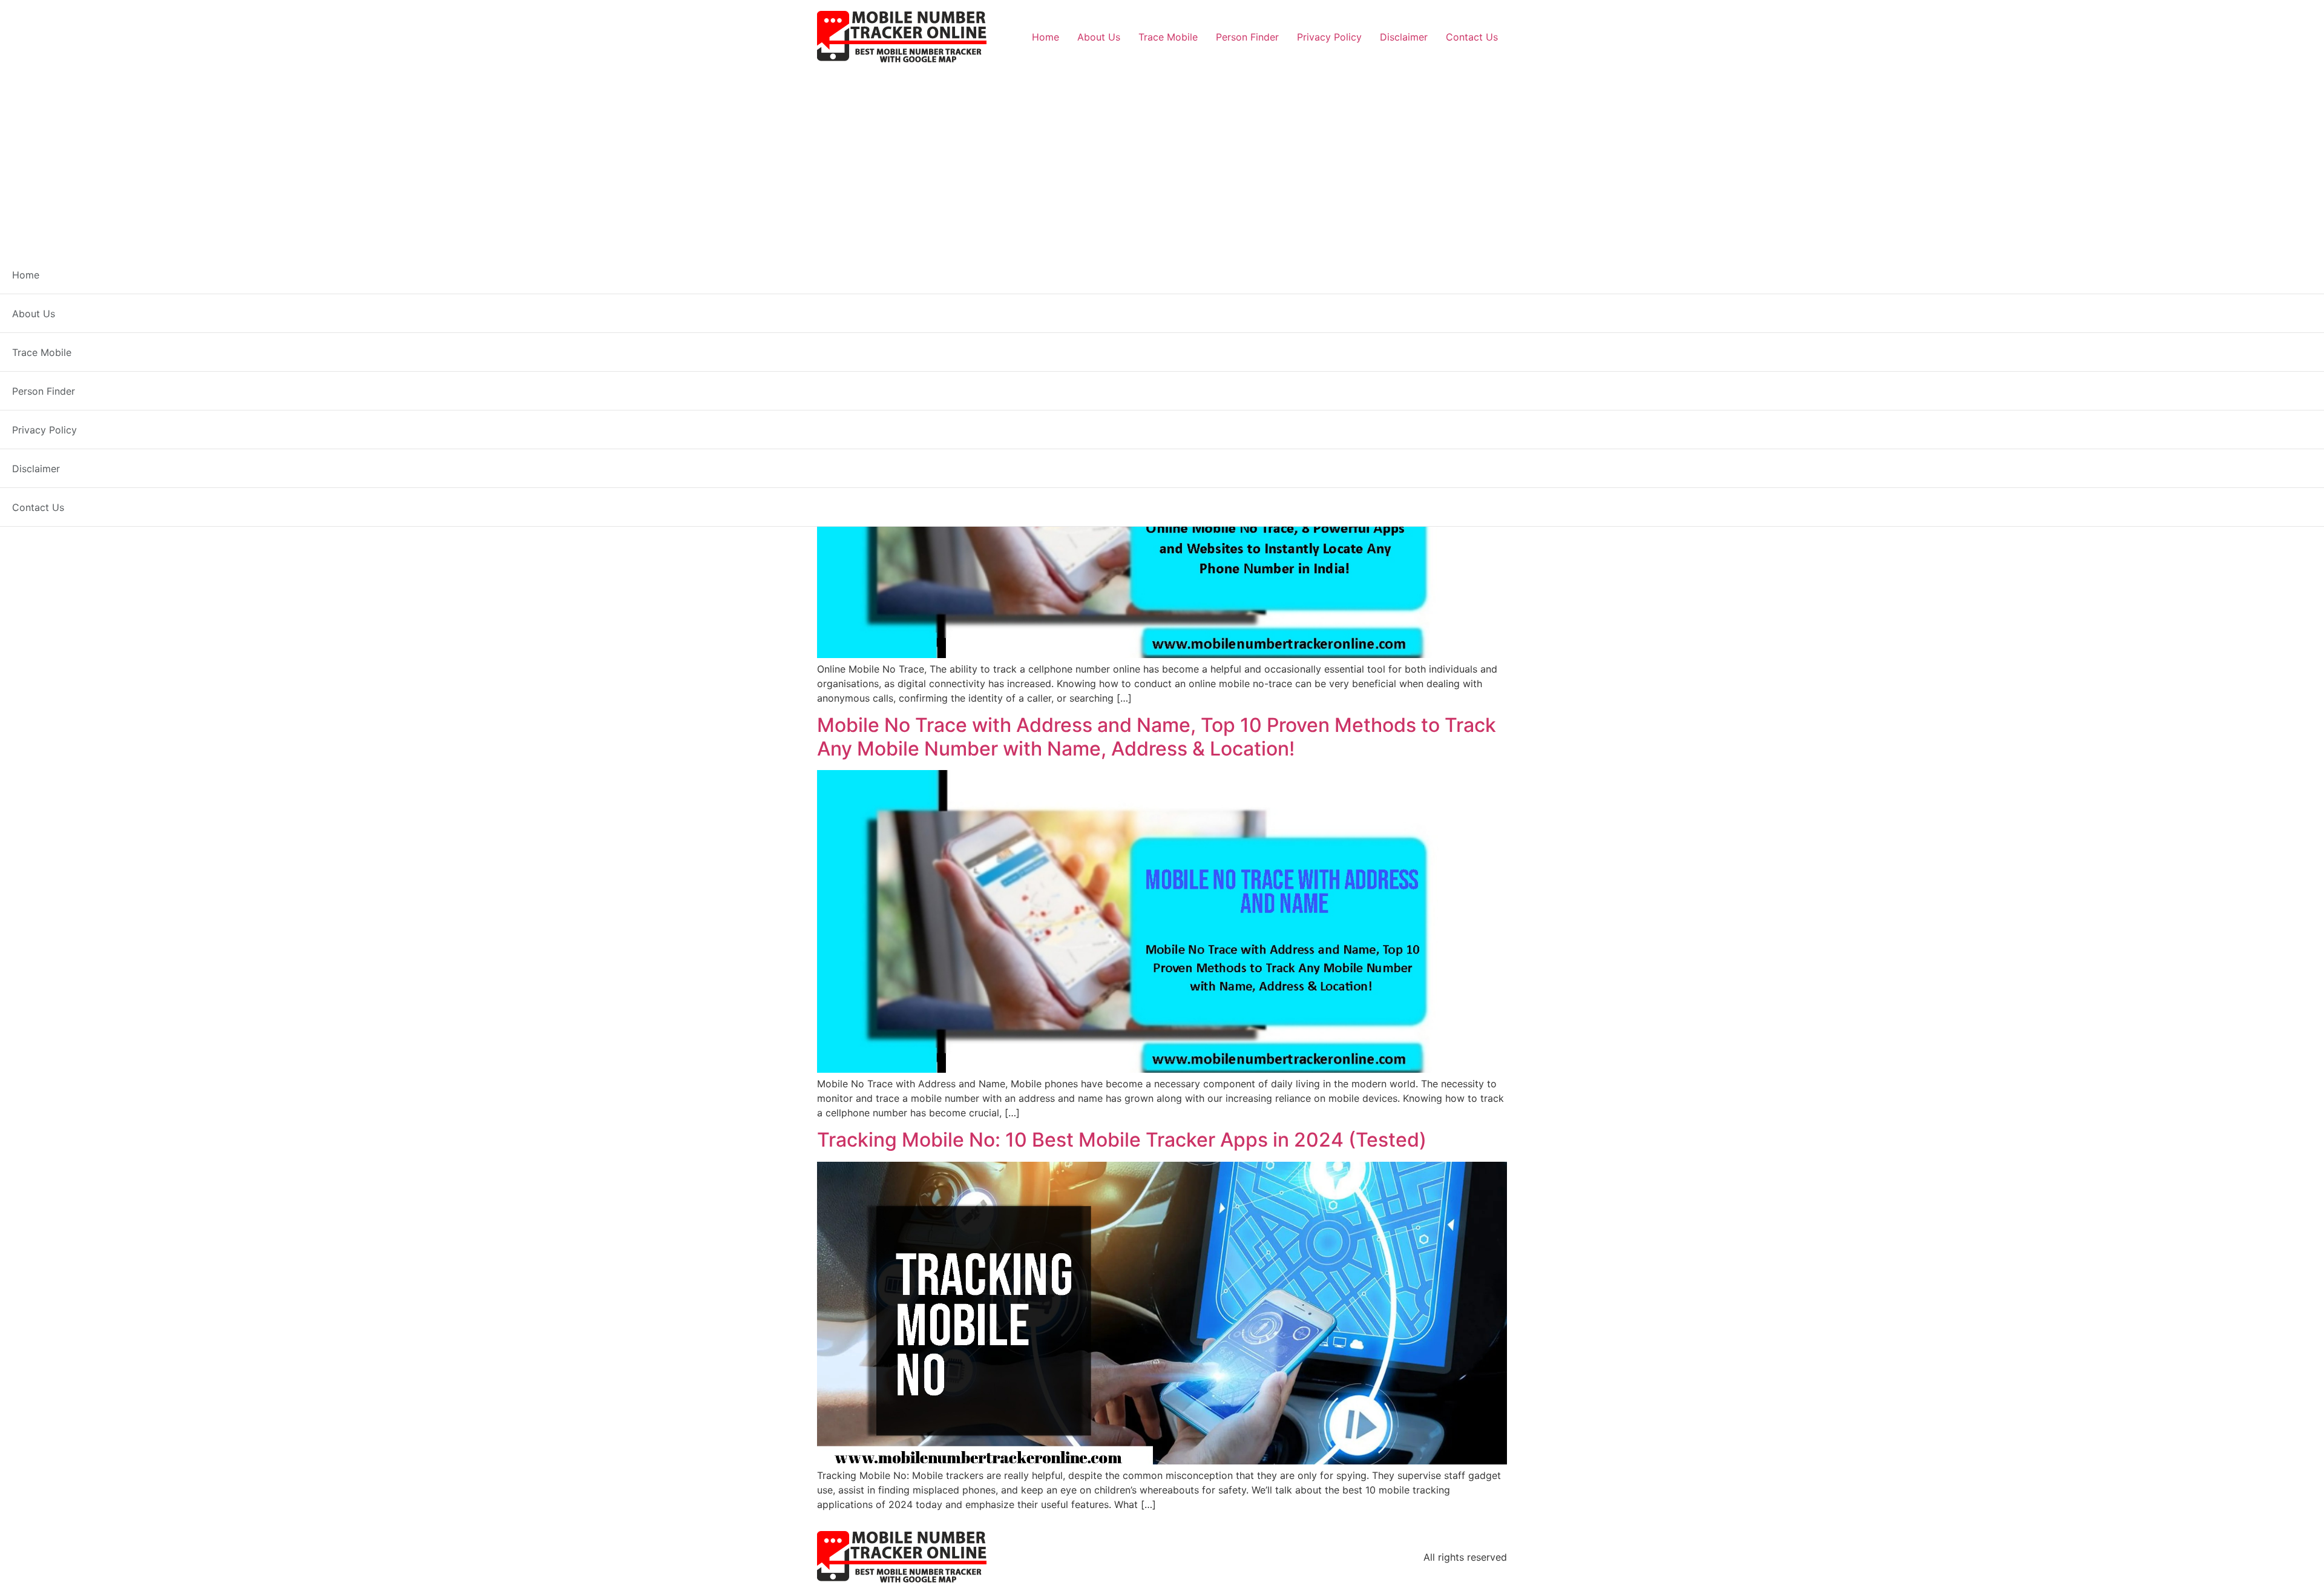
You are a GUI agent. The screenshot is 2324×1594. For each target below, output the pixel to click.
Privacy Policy (1329, 37)
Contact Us (1472, 37)
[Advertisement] (1162, 155)
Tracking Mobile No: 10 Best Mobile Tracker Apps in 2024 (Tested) (1122, 1140)
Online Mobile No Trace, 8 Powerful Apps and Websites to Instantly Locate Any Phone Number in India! (1157, 322)
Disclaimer (1404, 37)
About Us (1099, 37)
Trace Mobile (1168, 37)
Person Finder (1247, 37)
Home (1045, 37)
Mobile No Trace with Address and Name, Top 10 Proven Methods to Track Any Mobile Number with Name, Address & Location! (1157, 736)
